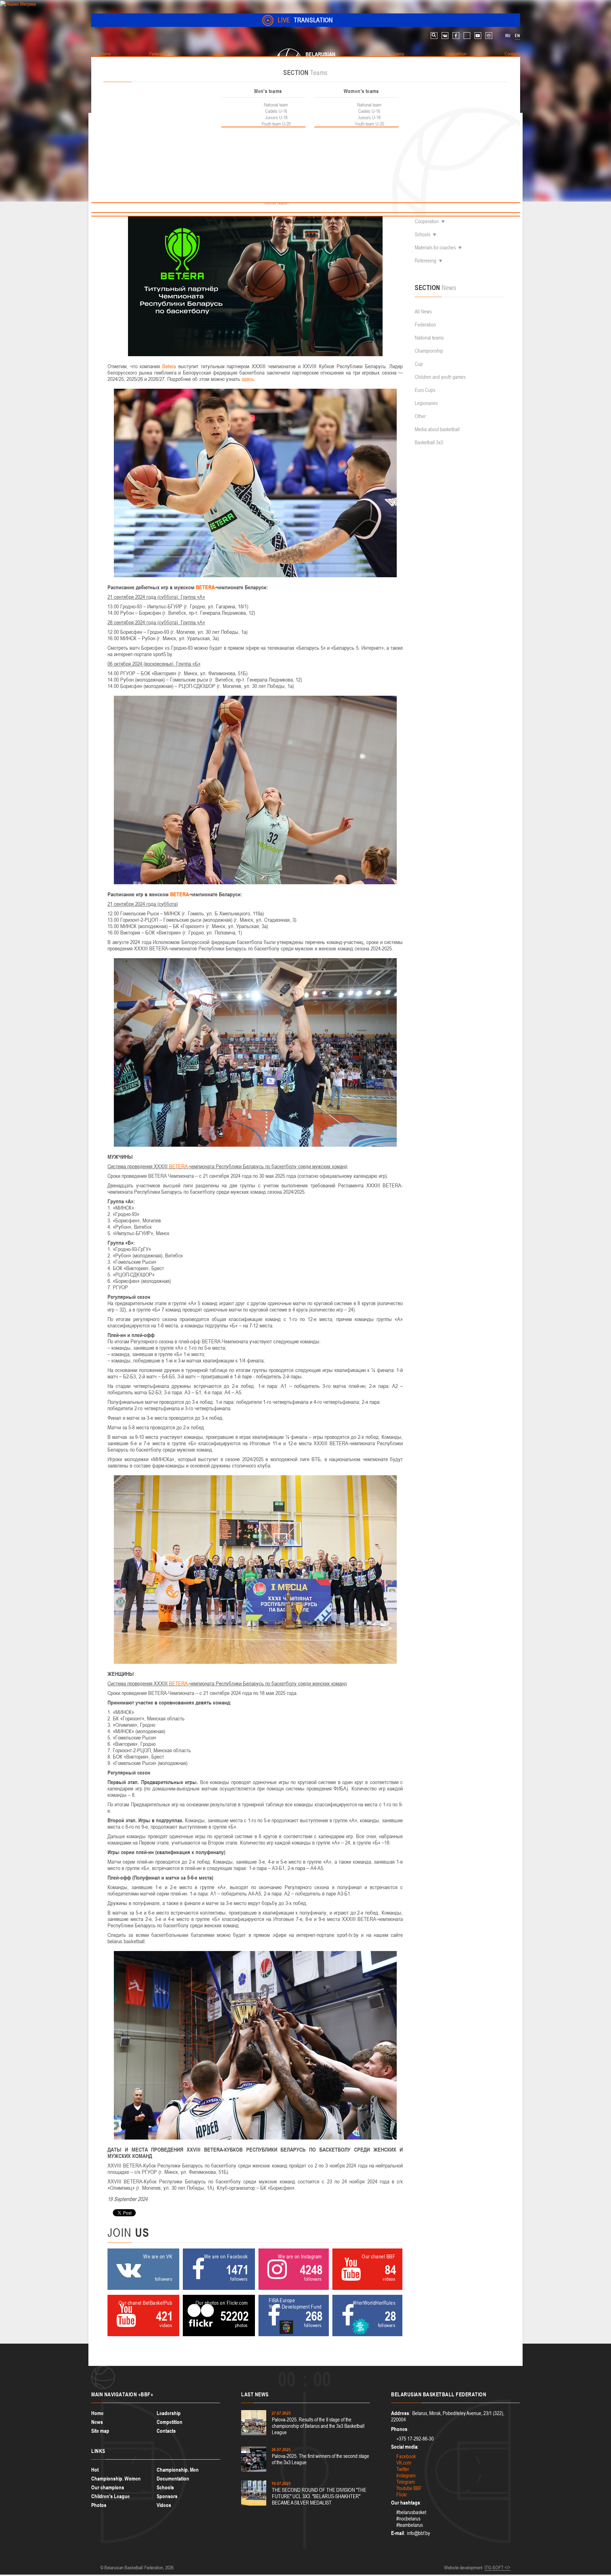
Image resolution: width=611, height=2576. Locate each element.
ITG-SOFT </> (497, 2568)
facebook (456, 36)
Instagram (406, 2475)
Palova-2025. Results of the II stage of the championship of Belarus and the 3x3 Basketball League (318, 2426)
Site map (100, 2431)
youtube (478, 36)
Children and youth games (440, 377)
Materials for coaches (435, 247)
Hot (95, 2470)
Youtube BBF (409, 2488)
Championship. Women (116, 2479)
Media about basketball (437, 429)
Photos (99, 2505)
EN (517, 36)
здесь (248, 379)
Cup (419, 364)
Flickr (402, 2494)
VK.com (404, 2463)
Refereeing (426, 261)
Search (434, 36)
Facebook (406, 2456)
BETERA (205, 587)
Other (420, 416)
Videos (164, 2505)
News (97, 2422)
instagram (489, 36)
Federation (425, 325)
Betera (169, 366)
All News (423, 311)
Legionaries (426, 403)
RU (508, 36)
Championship (429, 351)
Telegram (406, 2482)
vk (445, 36)
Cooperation (427, 221)
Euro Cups (425, 390)
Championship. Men (178, 2470)
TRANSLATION (305, 20)
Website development (463, 2568)
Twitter (403, 2469)
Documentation (173, 2479)
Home (97, 2413)
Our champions (108, 2487)
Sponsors (167, 2496)
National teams (429, 338)
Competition (170, 2422)
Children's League (110, 2496)
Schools (423, 234)
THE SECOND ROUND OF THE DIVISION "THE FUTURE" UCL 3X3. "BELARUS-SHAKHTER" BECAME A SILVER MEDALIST (319, 2496)
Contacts (166, 2431)
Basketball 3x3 (429, 442)
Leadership (169, 2413)
